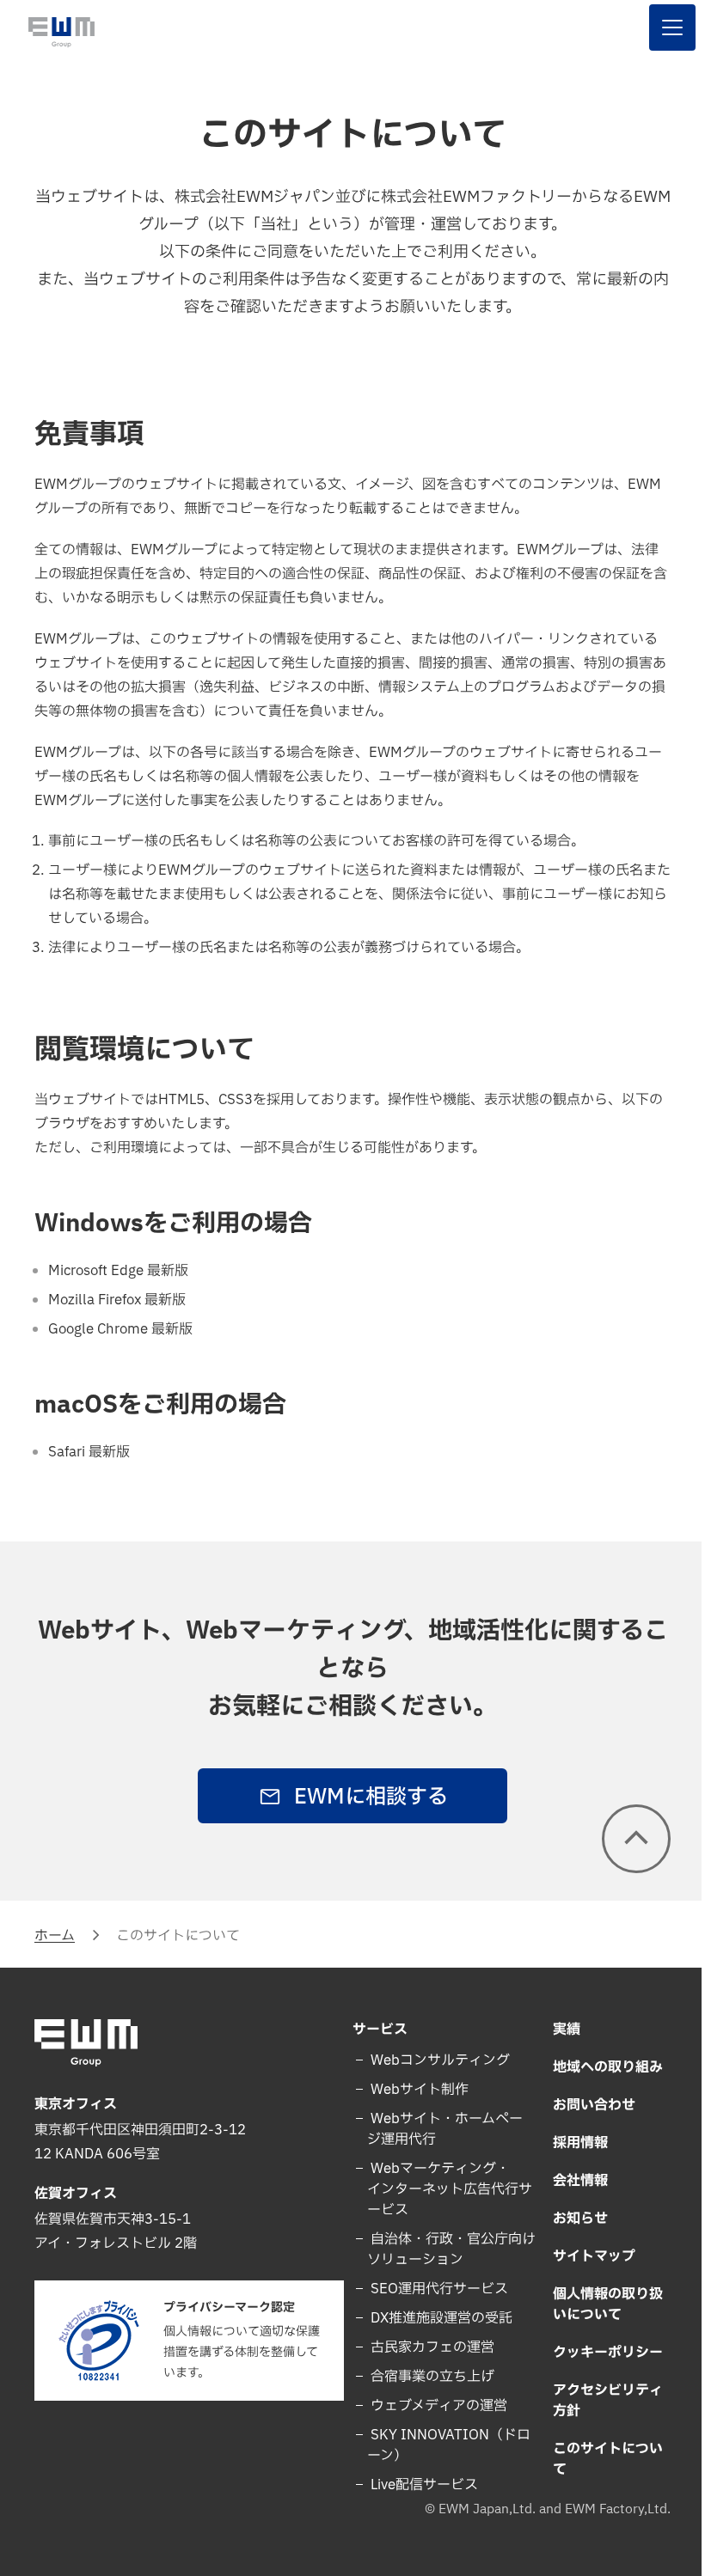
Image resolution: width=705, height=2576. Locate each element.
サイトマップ (584, 2256)
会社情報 (570, 2181)
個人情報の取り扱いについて (598, 2304)
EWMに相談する (364, 1798)
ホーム (55, 1936)
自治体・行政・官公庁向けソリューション (438, 2249)
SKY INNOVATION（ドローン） (443, 2445)
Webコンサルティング (432, 2060)
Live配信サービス (417, 2485)
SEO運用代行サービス (432, 2289)
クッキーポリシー (598, 2353)
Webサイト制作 (412, 2090)
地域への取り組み (598, 2067)
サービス (374, 2030)
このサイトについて (598, 2459)
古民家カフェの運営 (425, 2347)
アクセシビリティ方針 (598, 2401)
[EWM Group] (61, 32)
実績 (556, 2030)
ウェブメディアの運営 (431, 2406)
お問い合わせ (584, 2105)
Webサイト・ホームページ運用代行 (439, 2129)
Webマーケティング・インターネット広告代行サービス (437, 2189)
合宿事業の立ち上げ (425, 2377)
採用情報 (570, 2143)
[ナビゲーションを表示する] (659, 27)
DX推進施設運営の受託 (434, 2318)
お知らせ (570, 2219)
